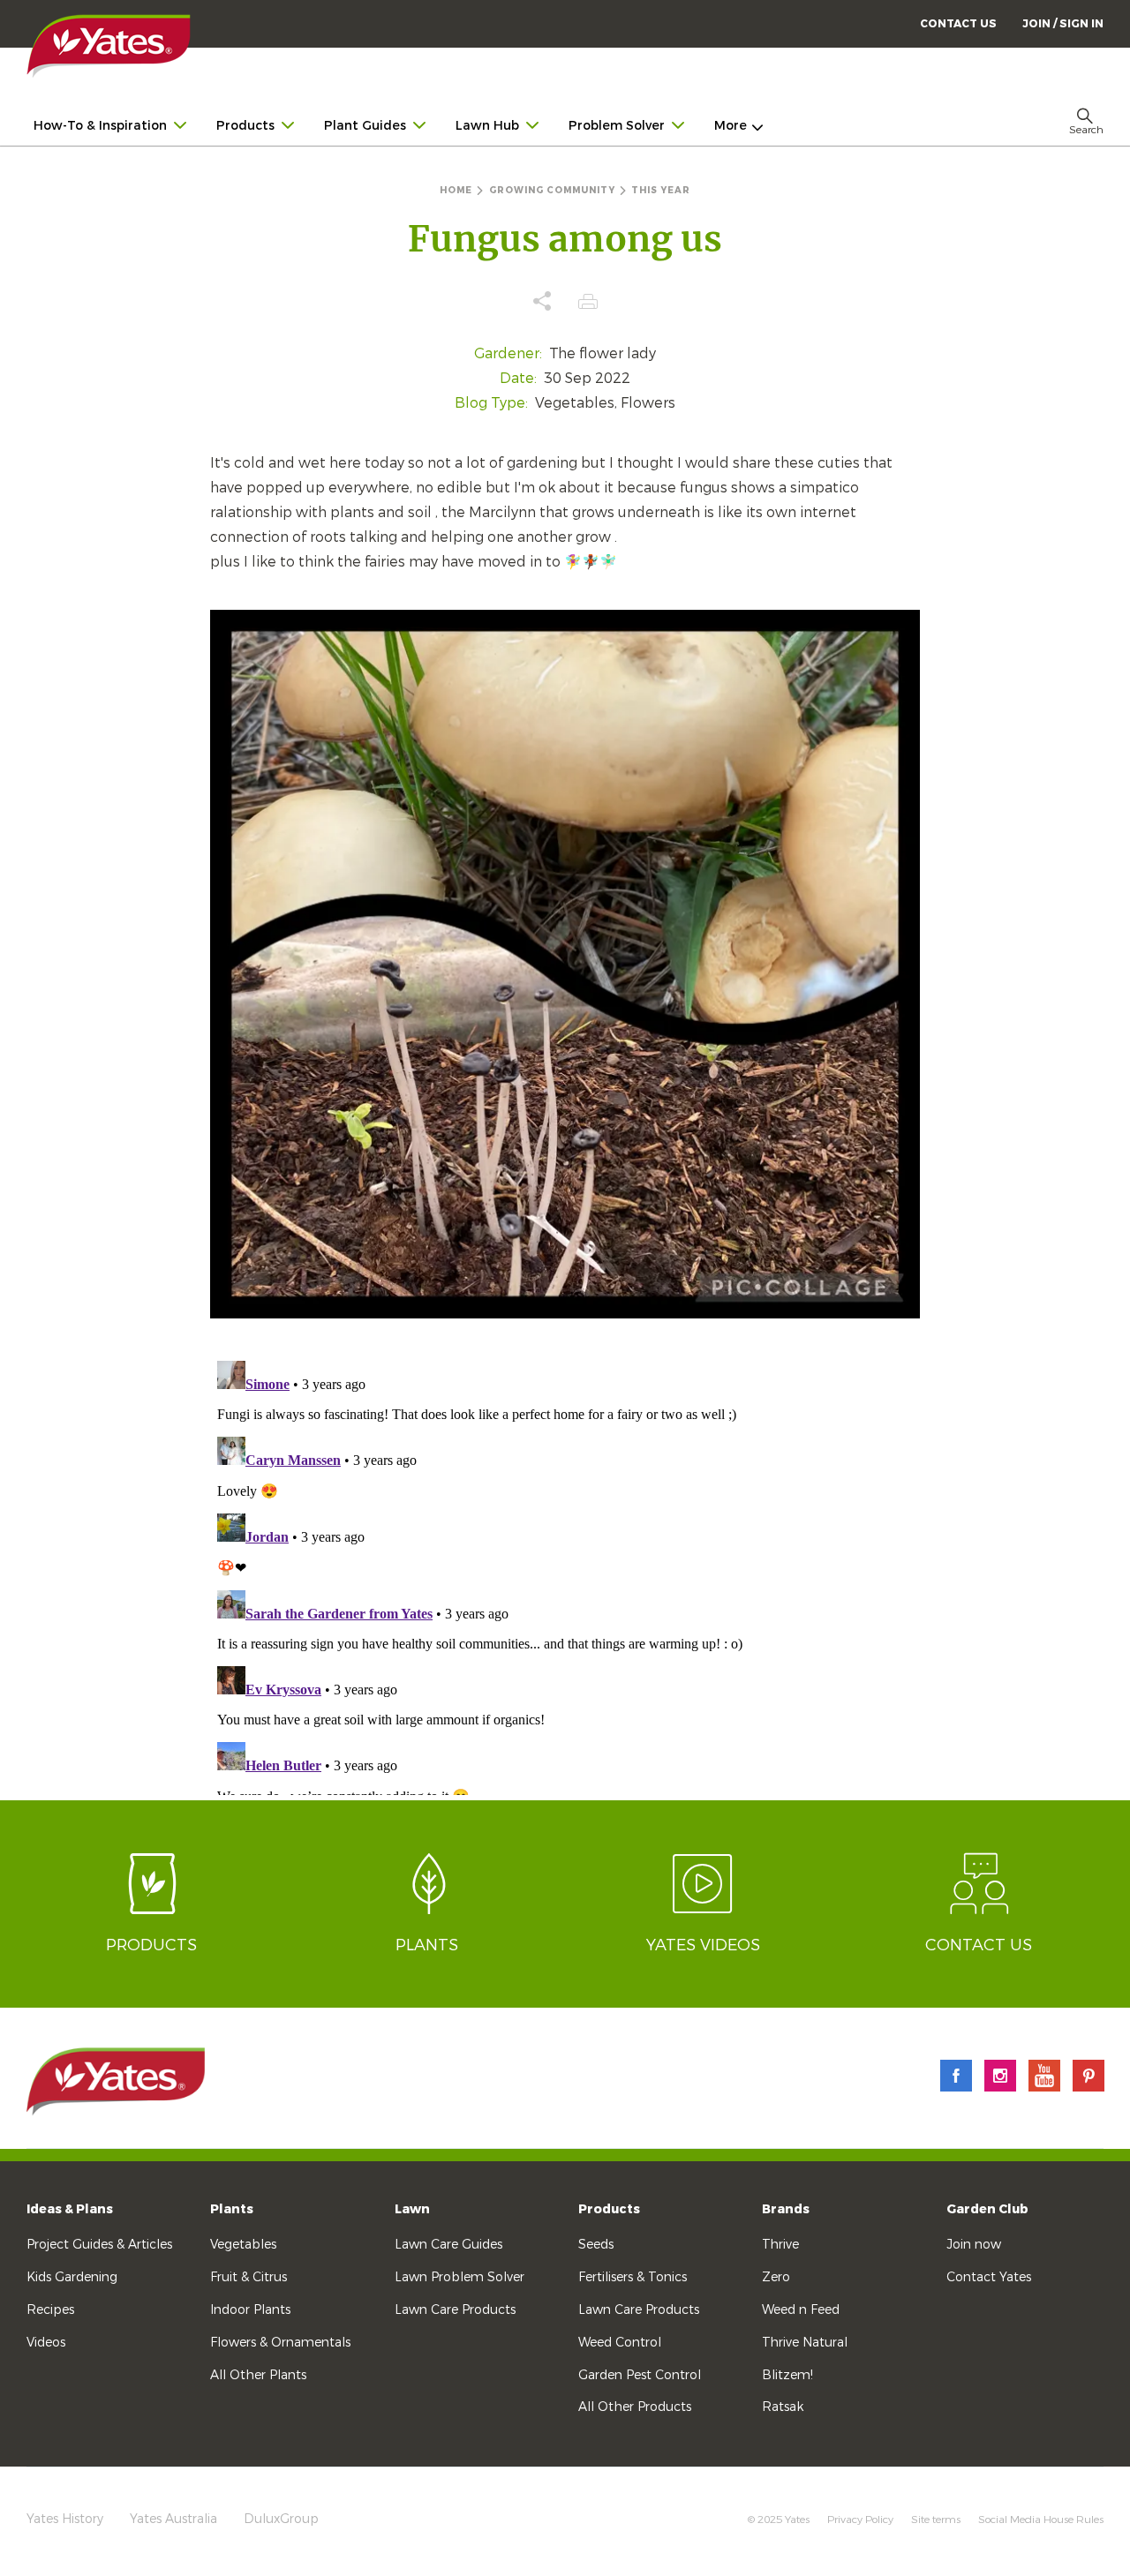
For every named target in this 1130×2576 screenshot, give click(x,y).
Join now (974, 2245)
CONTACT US (958, 24)
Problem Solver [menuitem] (617, 126)
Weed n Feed (801, 2310)
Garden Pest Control (640, 2375)
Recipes (50, 2310)
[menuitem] (1063, 23)
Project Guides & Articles (99, 2245)
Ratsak (783, 2407)
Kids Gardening (72, 2277)
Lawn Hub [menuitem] (487, 126)
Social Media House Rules (1041, 2520)
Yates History (65, 2519)
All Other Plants (258, 2375)
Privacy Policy (860, 2520)
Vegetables (243, 2245)
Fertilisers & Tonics (633, 2277)
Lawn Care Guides (448, 2245)
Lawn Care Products (455, 2310)
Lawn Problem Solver (460, 2277)
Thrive (780, 2245)
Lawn (412, 2209)
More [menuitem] (731, 126)
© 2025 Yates (779, 2520)
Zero (776, 2277)
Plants (232, 2209)
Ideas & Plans (70, 2209)
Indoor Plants (250, 2310)
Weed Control (620, 2343)
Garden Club (987, 2209)
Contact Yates (989, 2277)
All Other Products (635, 2407)
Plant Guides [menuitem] (365, 126)
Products (609, 2209)
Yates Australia (173, 2519)
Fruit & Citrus (249, 2277)
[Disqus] (565, 1574)
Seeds (596, 2245)
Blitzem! (787, 2375)
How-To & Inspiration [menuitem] (100, 126)
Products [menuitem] (245, 126)
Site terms (936, 2520)
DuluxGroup (281, 2519)
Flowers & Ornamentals (280, 2343)
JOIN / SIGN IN (1063, 24)
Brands (786, 2209)
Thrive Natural (805, 2343)
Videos (46, 2343)
